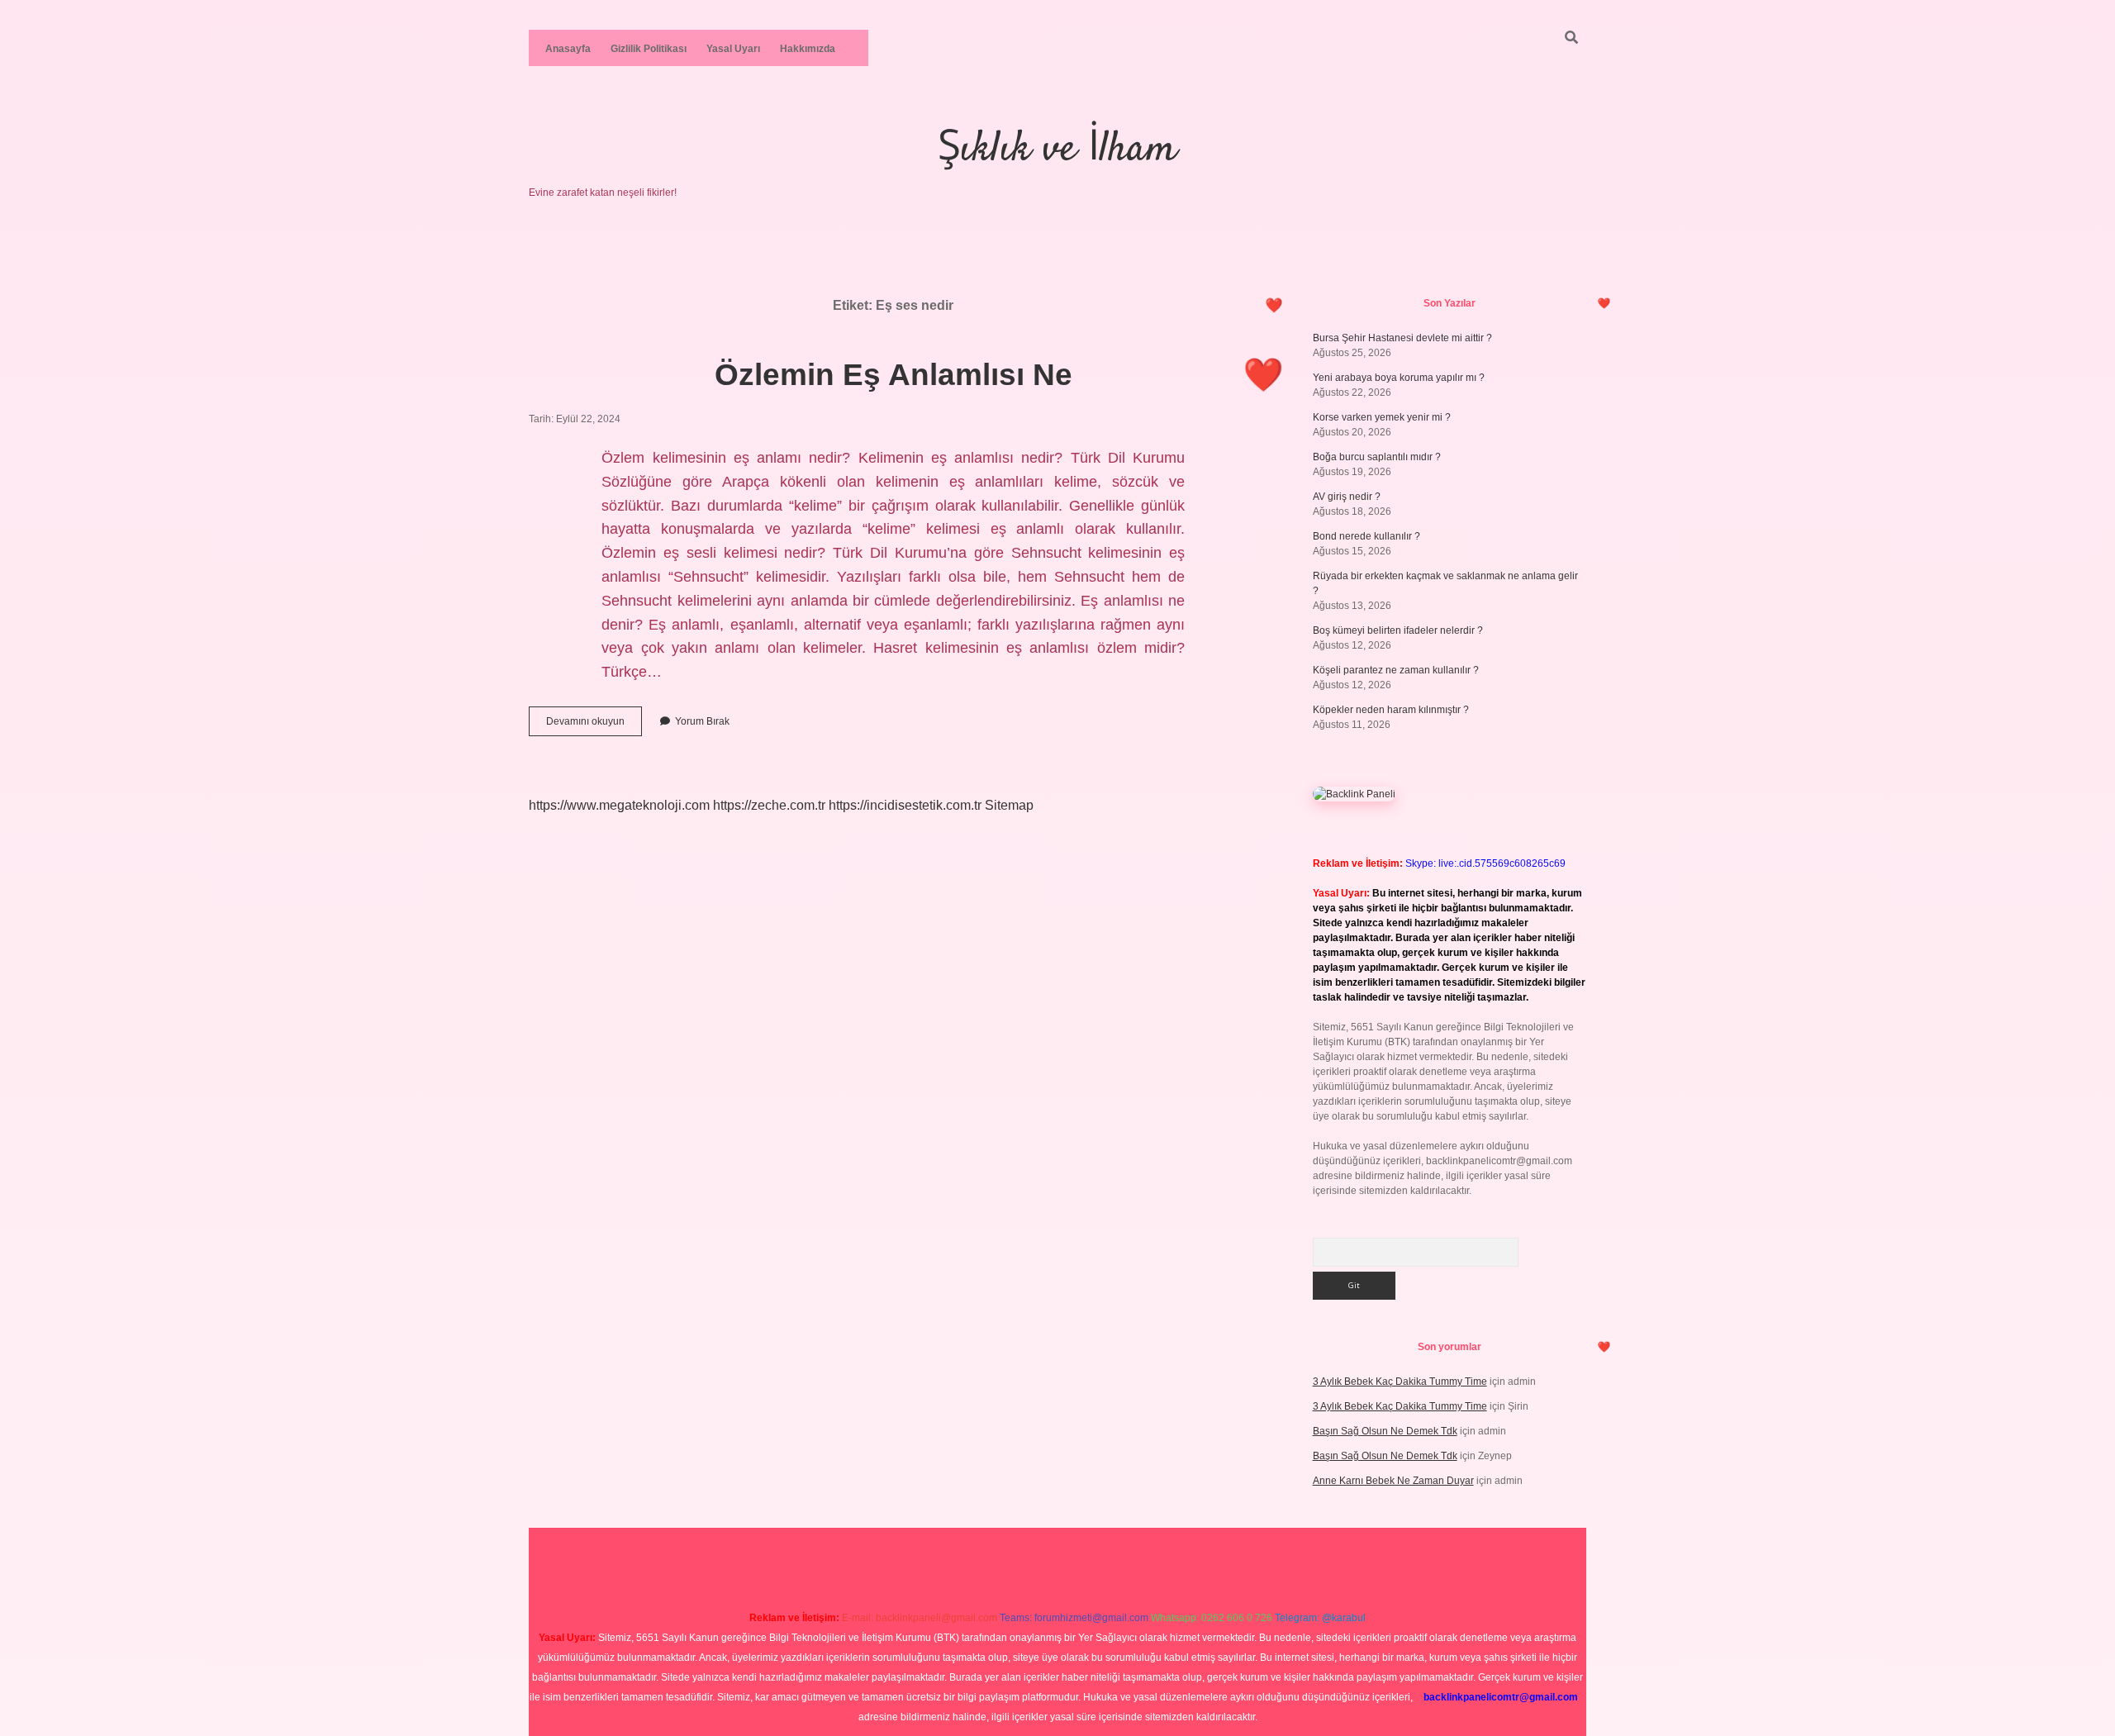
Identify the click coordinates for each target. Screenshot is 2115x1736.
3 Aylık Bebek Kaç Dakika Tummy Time (1400, 1382)
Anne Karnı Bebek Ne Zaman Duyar (1393, 1481)
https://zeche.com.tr (769, 805)
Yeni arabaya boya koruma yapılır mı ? (1399, 378)
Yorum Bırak (702, 721)
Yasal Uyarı (733, 49)
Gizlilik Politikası (649, 49)
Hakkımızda (808, 49)
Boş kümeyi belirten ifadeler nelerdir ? (1398, 630)
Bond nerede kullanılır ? (1366, 536)
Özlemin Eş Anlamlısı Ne (894, 375)
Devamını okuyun (594, 725)
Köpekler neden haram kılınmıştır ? (1391, 710)
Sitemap (1009, 805)
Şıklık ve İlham (1057, 150)
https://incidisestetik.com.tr (905, 805)
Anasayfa (568, 49)
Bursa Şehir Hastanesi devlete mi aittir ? (1402, 338)
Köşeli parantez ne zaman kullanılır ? (1396, 670)
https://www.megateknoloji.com (619, 805)
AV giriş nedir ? (1347, 497)
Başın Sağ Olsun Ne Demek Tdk (1385, 1431)
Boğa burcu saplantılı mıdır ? (1377, 457)
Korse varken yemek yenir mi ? (1382, 417)
